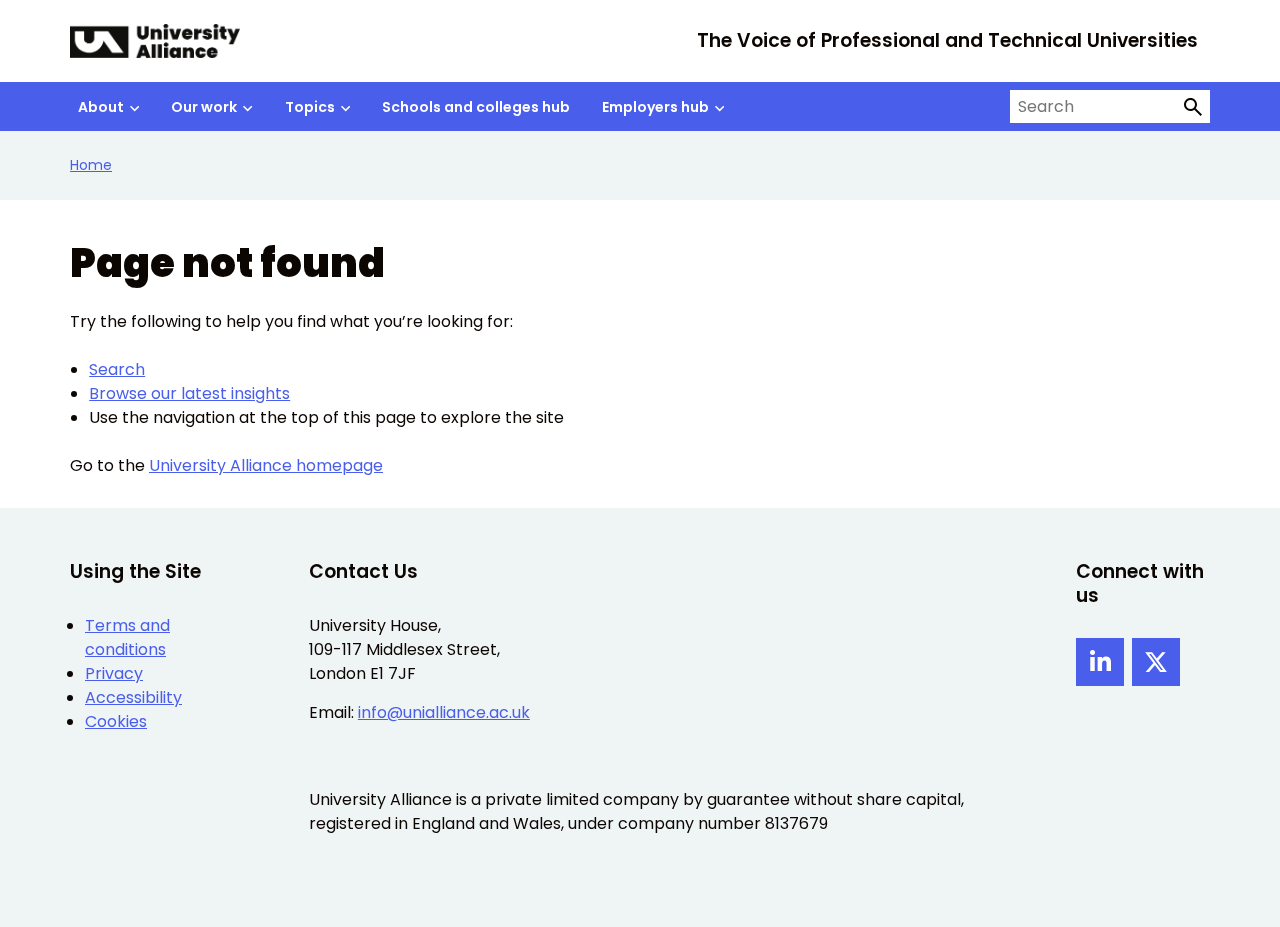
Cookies (116, 721)
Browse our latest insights (189, 393)
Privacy (114, 673)
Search (117, 369)
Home (91, 165)
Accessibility (133, 697)
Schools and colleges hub (476, 107)
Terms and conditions (127, 637)
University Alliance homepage (266, 465)
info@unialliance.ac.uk (444, 712)
